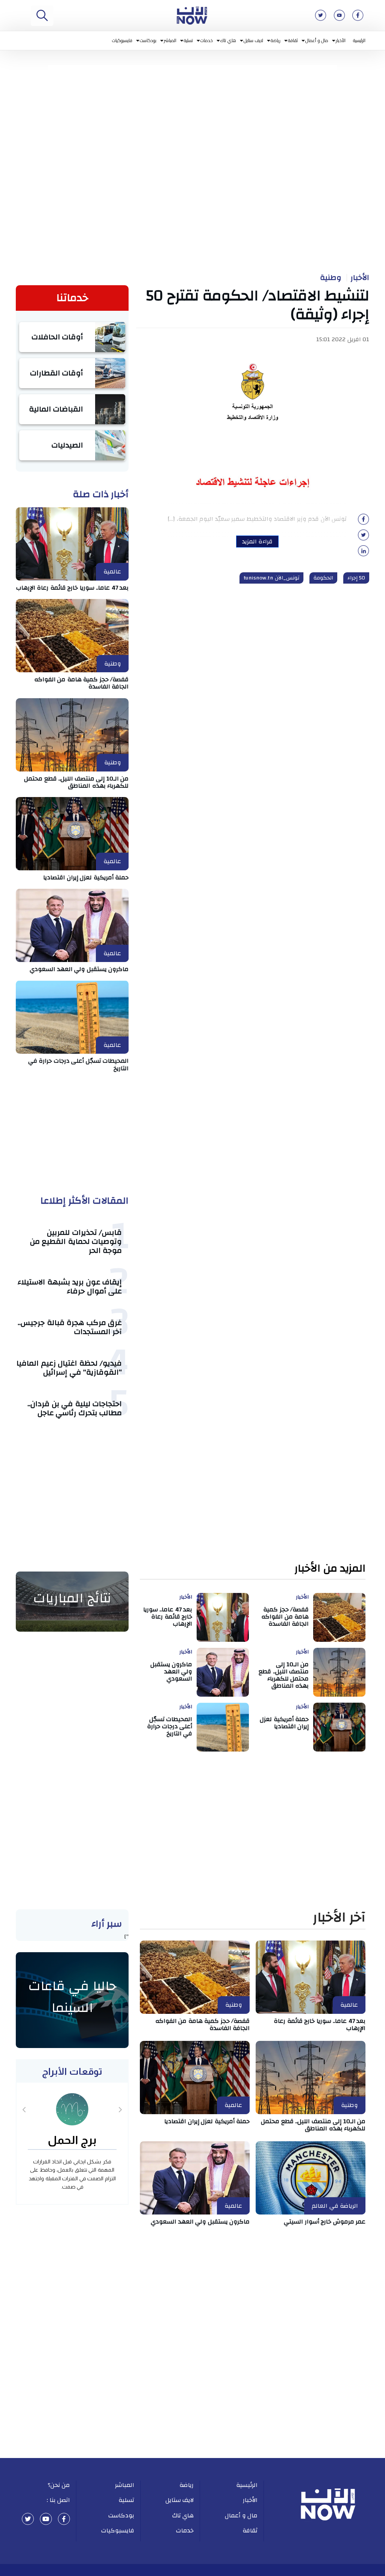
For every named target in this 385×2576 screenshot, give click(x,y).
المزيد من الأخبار (330, 1569)
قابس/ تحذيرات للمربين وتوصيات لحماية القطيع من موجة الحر (76, 1241)
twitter (28, 2519)
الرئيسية (359, 40)
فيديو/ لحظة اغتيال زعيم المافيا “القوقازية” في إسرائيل (69, 1368)
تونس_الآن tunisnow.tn (271, 578)
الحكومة (323, 578)
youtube (46, 2519)
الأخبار (341, 40)
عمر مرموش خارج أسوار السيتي (325, 2222)
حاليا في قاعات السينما (72, 1997)
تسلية (188, 40)
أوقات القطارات (57, 373)
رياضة (276, 40)
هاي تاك (228, 40)
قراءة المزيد (257, 542)
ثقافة (293, 40)
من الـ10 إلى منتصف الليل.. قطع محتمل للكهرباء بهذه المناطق (76, 782)
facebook (64, 2519)
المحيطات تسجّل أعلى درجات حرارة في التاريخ (79, 1064)
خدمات (207, 40)
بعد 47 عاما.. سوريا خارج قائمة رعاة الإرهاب (73, 588)
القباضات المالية (56, 409)
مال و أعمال (317, 40)
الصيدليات (67, 445)
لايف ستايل (254, 40)
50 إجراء (356, 578)
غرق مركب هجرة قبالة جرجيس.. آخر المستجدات (70, 1327)
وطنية (331, 278)
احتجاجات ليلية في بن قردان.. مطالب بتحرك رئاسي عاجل (75, 1408)
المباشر (170, 40)
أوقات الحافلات (58, 337)
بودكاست (148, 40)
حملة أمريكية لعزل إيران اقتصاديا (86, 877)
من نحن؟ (59, 2485)
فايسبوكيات (122, 40)
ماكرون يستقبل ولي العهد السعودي (79, 969)
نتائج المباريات (72, 1598)
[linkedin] (364, 553)
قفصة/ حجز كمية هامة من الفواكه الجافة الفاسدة (82, 683)
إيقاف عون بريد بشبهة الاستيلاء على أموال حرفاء (70, 1286)
